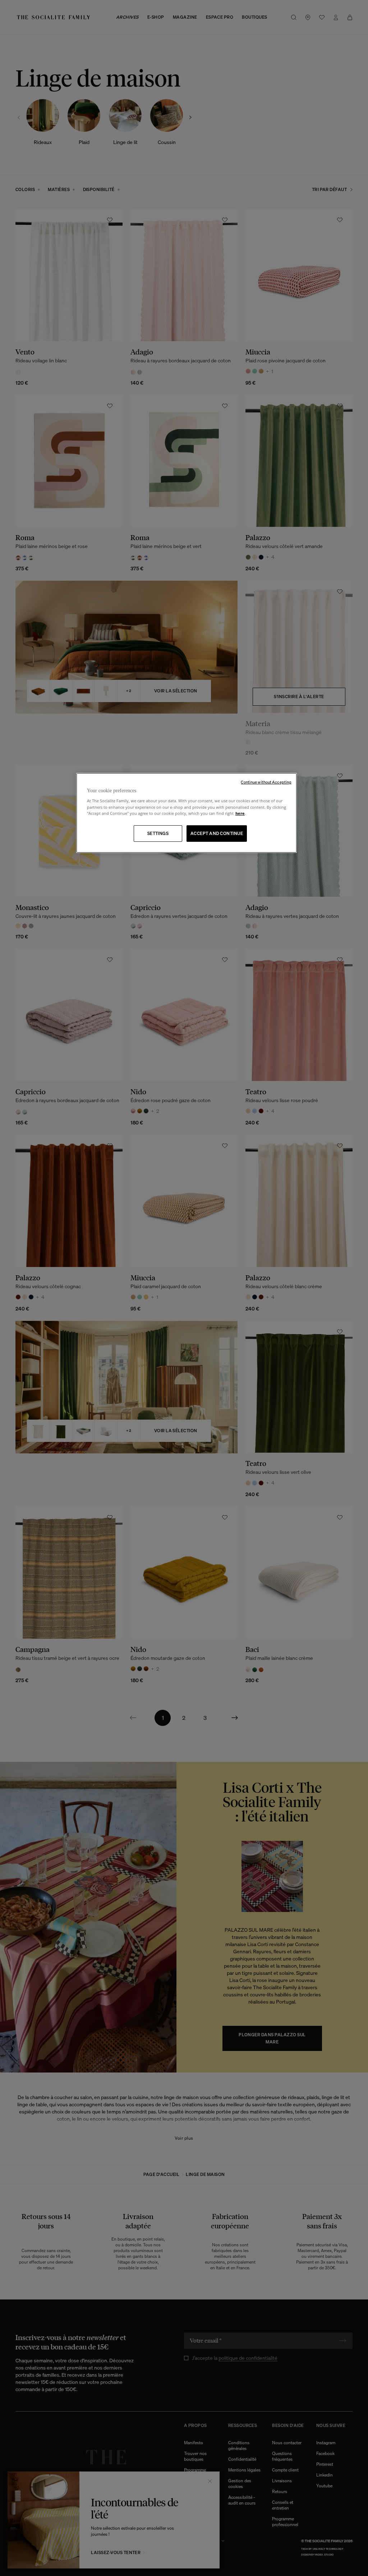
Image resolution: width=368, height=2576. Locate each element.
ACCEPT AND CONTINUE (217, 833)
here (240, 813)
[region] (187, 813)
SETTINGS (158, 833)
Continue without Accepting (266, 782)
